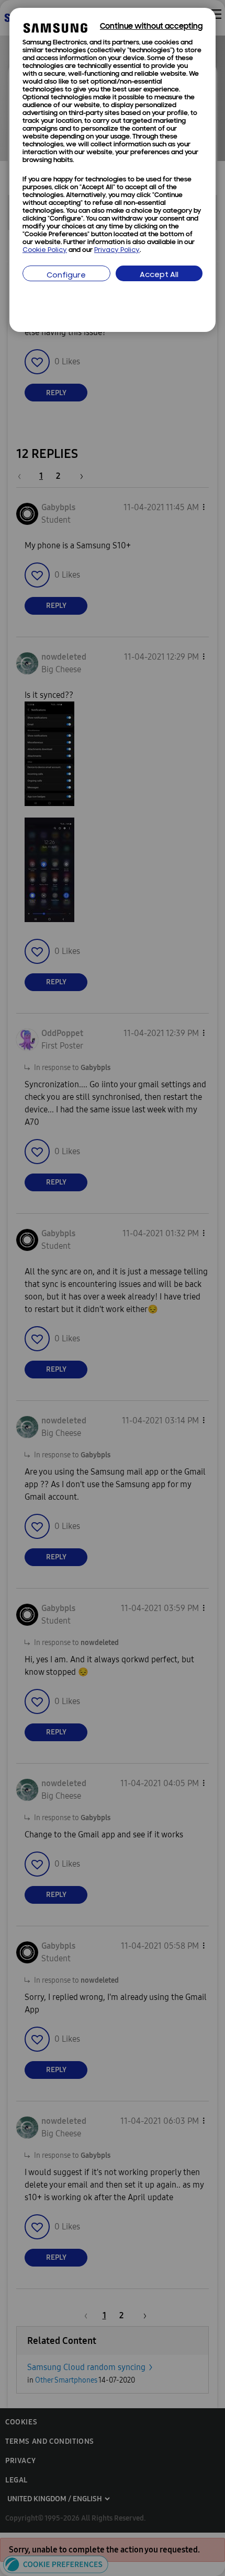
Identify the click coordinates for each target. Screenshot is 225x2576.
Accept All (159, 275)
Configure (66, 276)
